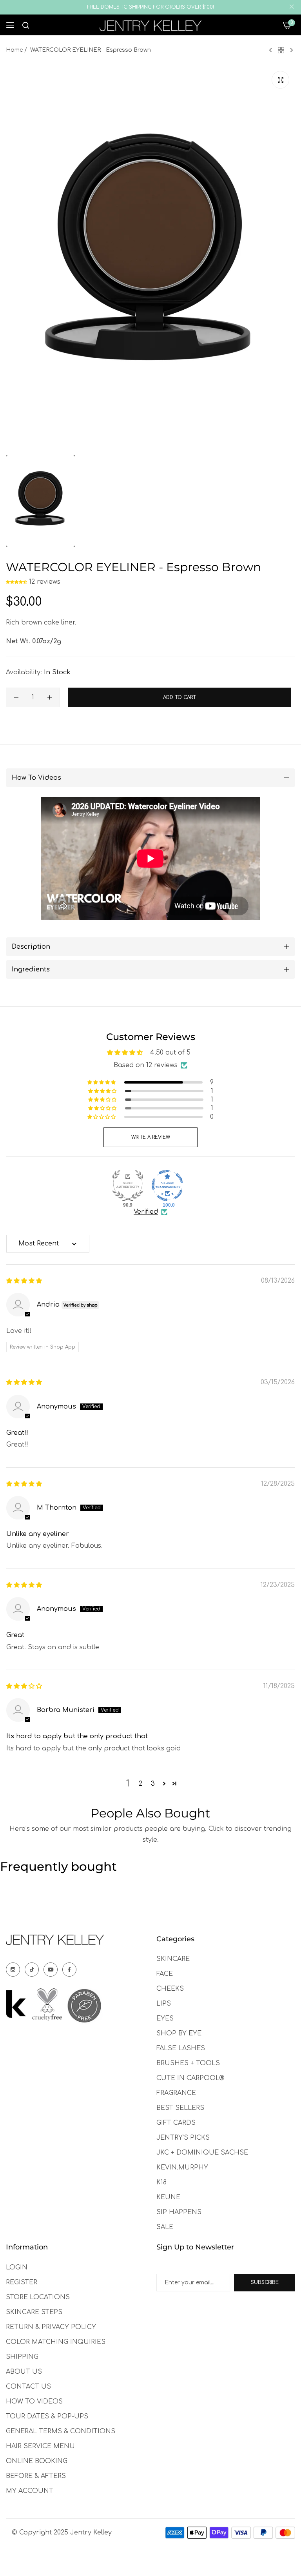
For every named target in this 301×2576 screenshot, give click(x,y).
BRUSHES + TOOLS (188, 2063)
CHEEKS (170, 1989)
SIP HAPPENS (179, 2212)
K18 (161, 2182)
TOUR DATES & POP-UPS (47, 2416)
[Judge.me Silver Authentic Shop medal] (128, 1185)
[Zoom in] (280, 80)
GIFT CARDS (176, 2123)
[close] (292, 7)
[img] (24, 1281)
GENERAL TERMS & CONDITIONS (61, 2431)
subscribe (265, 2282)
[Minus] (16, 697)
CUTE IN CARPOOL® (190, 2078)
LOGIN (17, 2267)
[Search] (26, 25)
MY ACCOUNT (30, 2491)
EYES (165, 2019)
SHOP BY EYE (179, 2033)
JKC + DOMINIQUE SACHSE (202, 2153)
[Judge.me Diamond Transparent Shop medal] (167, 1185)
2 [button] (141, 1784)
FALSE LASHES (181, 2048)
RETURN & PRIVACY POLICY (51, 2327)
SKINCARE (173, 1959)
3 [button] (153, 1784)
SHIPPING (22, 2357)
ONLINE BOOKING (37, 2461)
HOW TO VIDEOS (34, 2402)
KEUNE (168, 2197)
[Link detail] (13, 1970)
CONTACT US (28, 2387)
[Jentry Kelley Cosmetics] (150, 26)
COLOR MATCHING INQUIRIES (56, 2342)
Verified (146, 1212)
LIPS (164, 2004)
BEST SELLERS (180, 2108)
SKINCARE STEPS (34, 2312)
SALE (165, 2227)
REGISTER (22, 2282)
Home (14, 50)
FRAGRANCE (176, 2093)
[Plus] (50, 697)
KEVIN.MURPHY (182, 2168)
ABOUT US (24, 2372)
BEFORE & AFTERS (36, 2476)
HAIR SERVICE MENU (40, 2446)
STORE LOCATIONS (38, 2297)
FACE (165, 1974)
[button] (17, 582)
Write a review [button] (151, 1137)
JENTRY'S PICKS (183, 2138)
